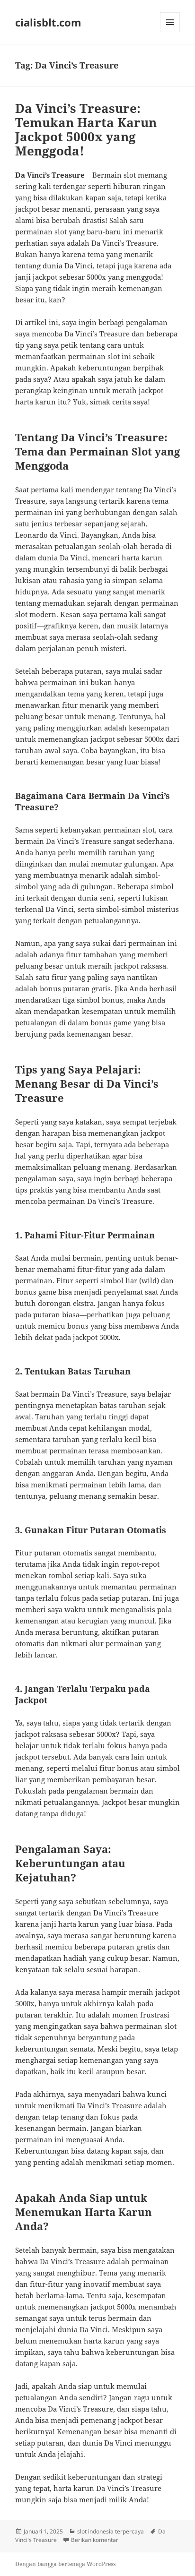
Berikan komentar (95, 2540)
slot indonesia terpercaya (111, 2531)
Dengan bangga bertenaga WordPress (65, 2564)
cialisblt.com (48, 22)
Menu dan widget (170, 32)
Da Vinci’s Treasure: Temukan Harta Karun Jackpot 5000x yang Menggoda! (86, 129)
